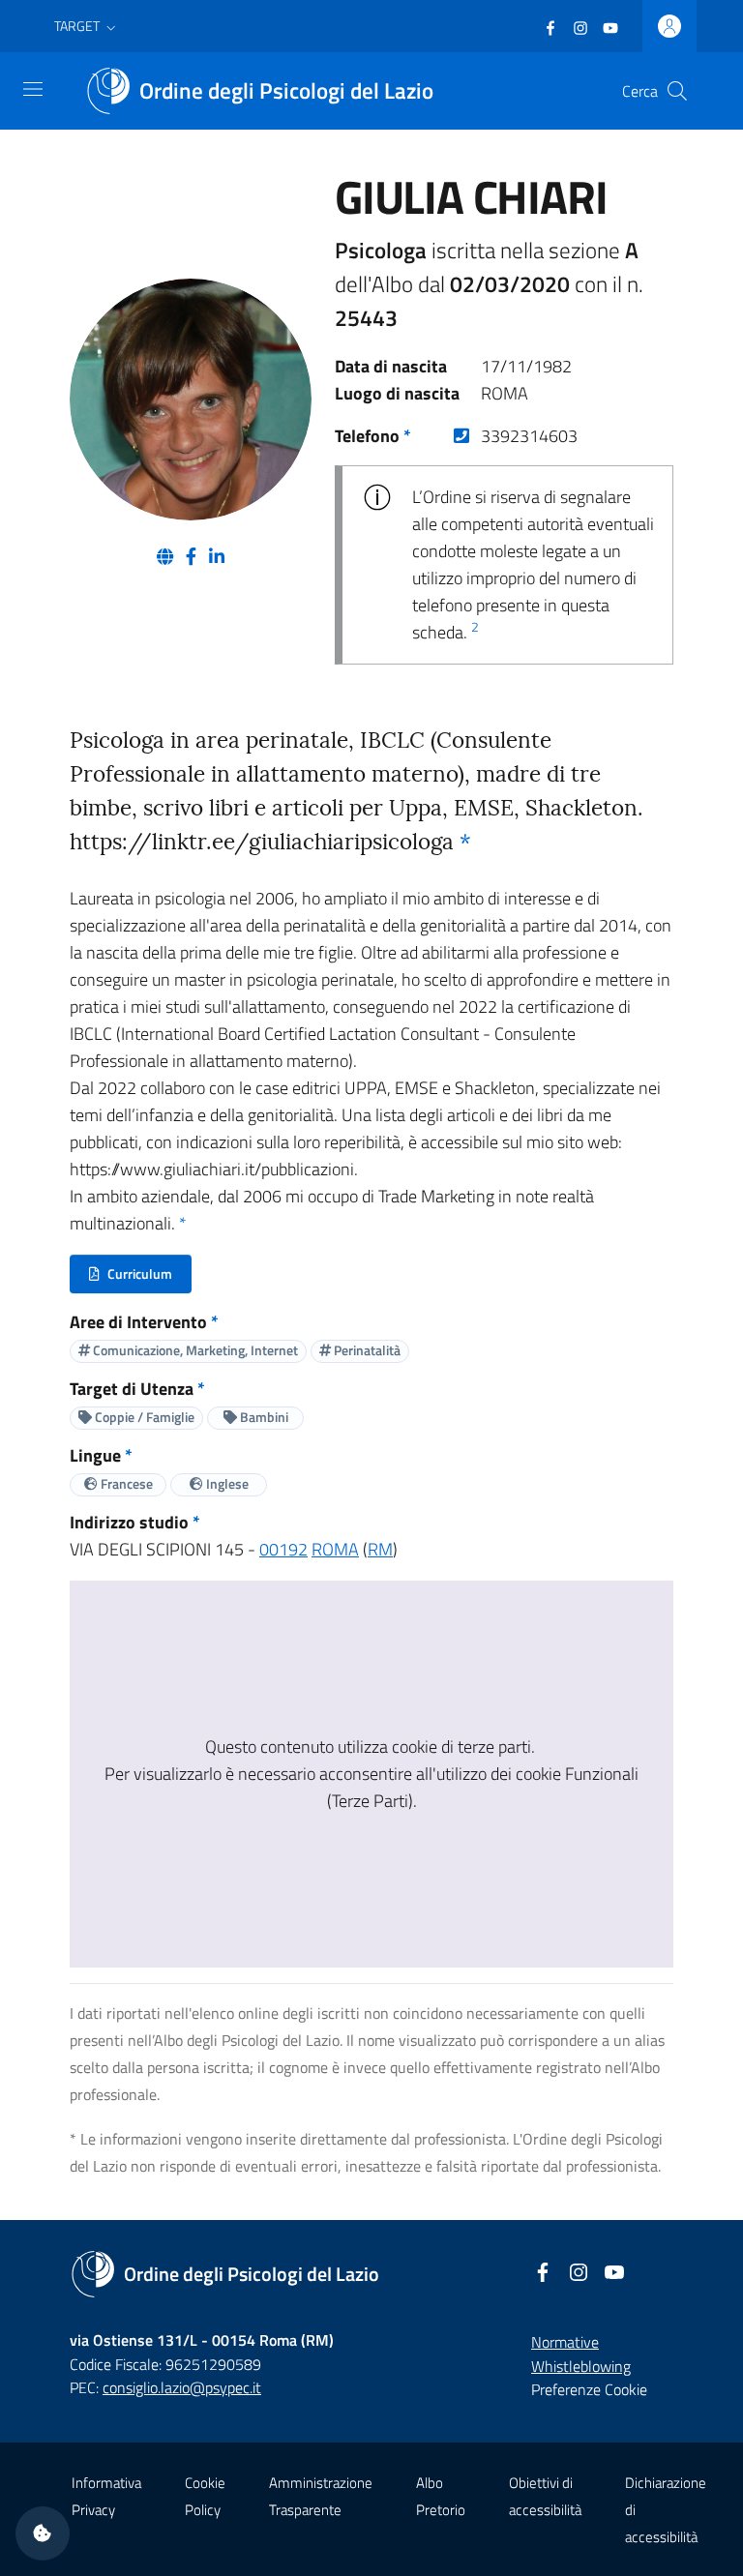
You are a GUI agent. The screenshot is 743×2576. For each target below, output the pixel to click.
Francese (125, 1483)
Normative (565, 2342)
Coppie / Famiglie (143, 1417)
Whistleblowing (581, 2366)
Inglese (226, 1483)
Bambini (263, 1417)
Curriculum (140, 1278)
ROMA (335, 1549)
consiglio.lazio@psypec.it (182, 2387)
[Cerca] (677, 91)
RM (380, 1549)
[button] (87, 26)
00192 (283, 1549)
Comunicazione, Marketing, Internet (194, 1350)
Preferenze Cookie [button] (589, 2389)
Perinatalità (366, 1350)
